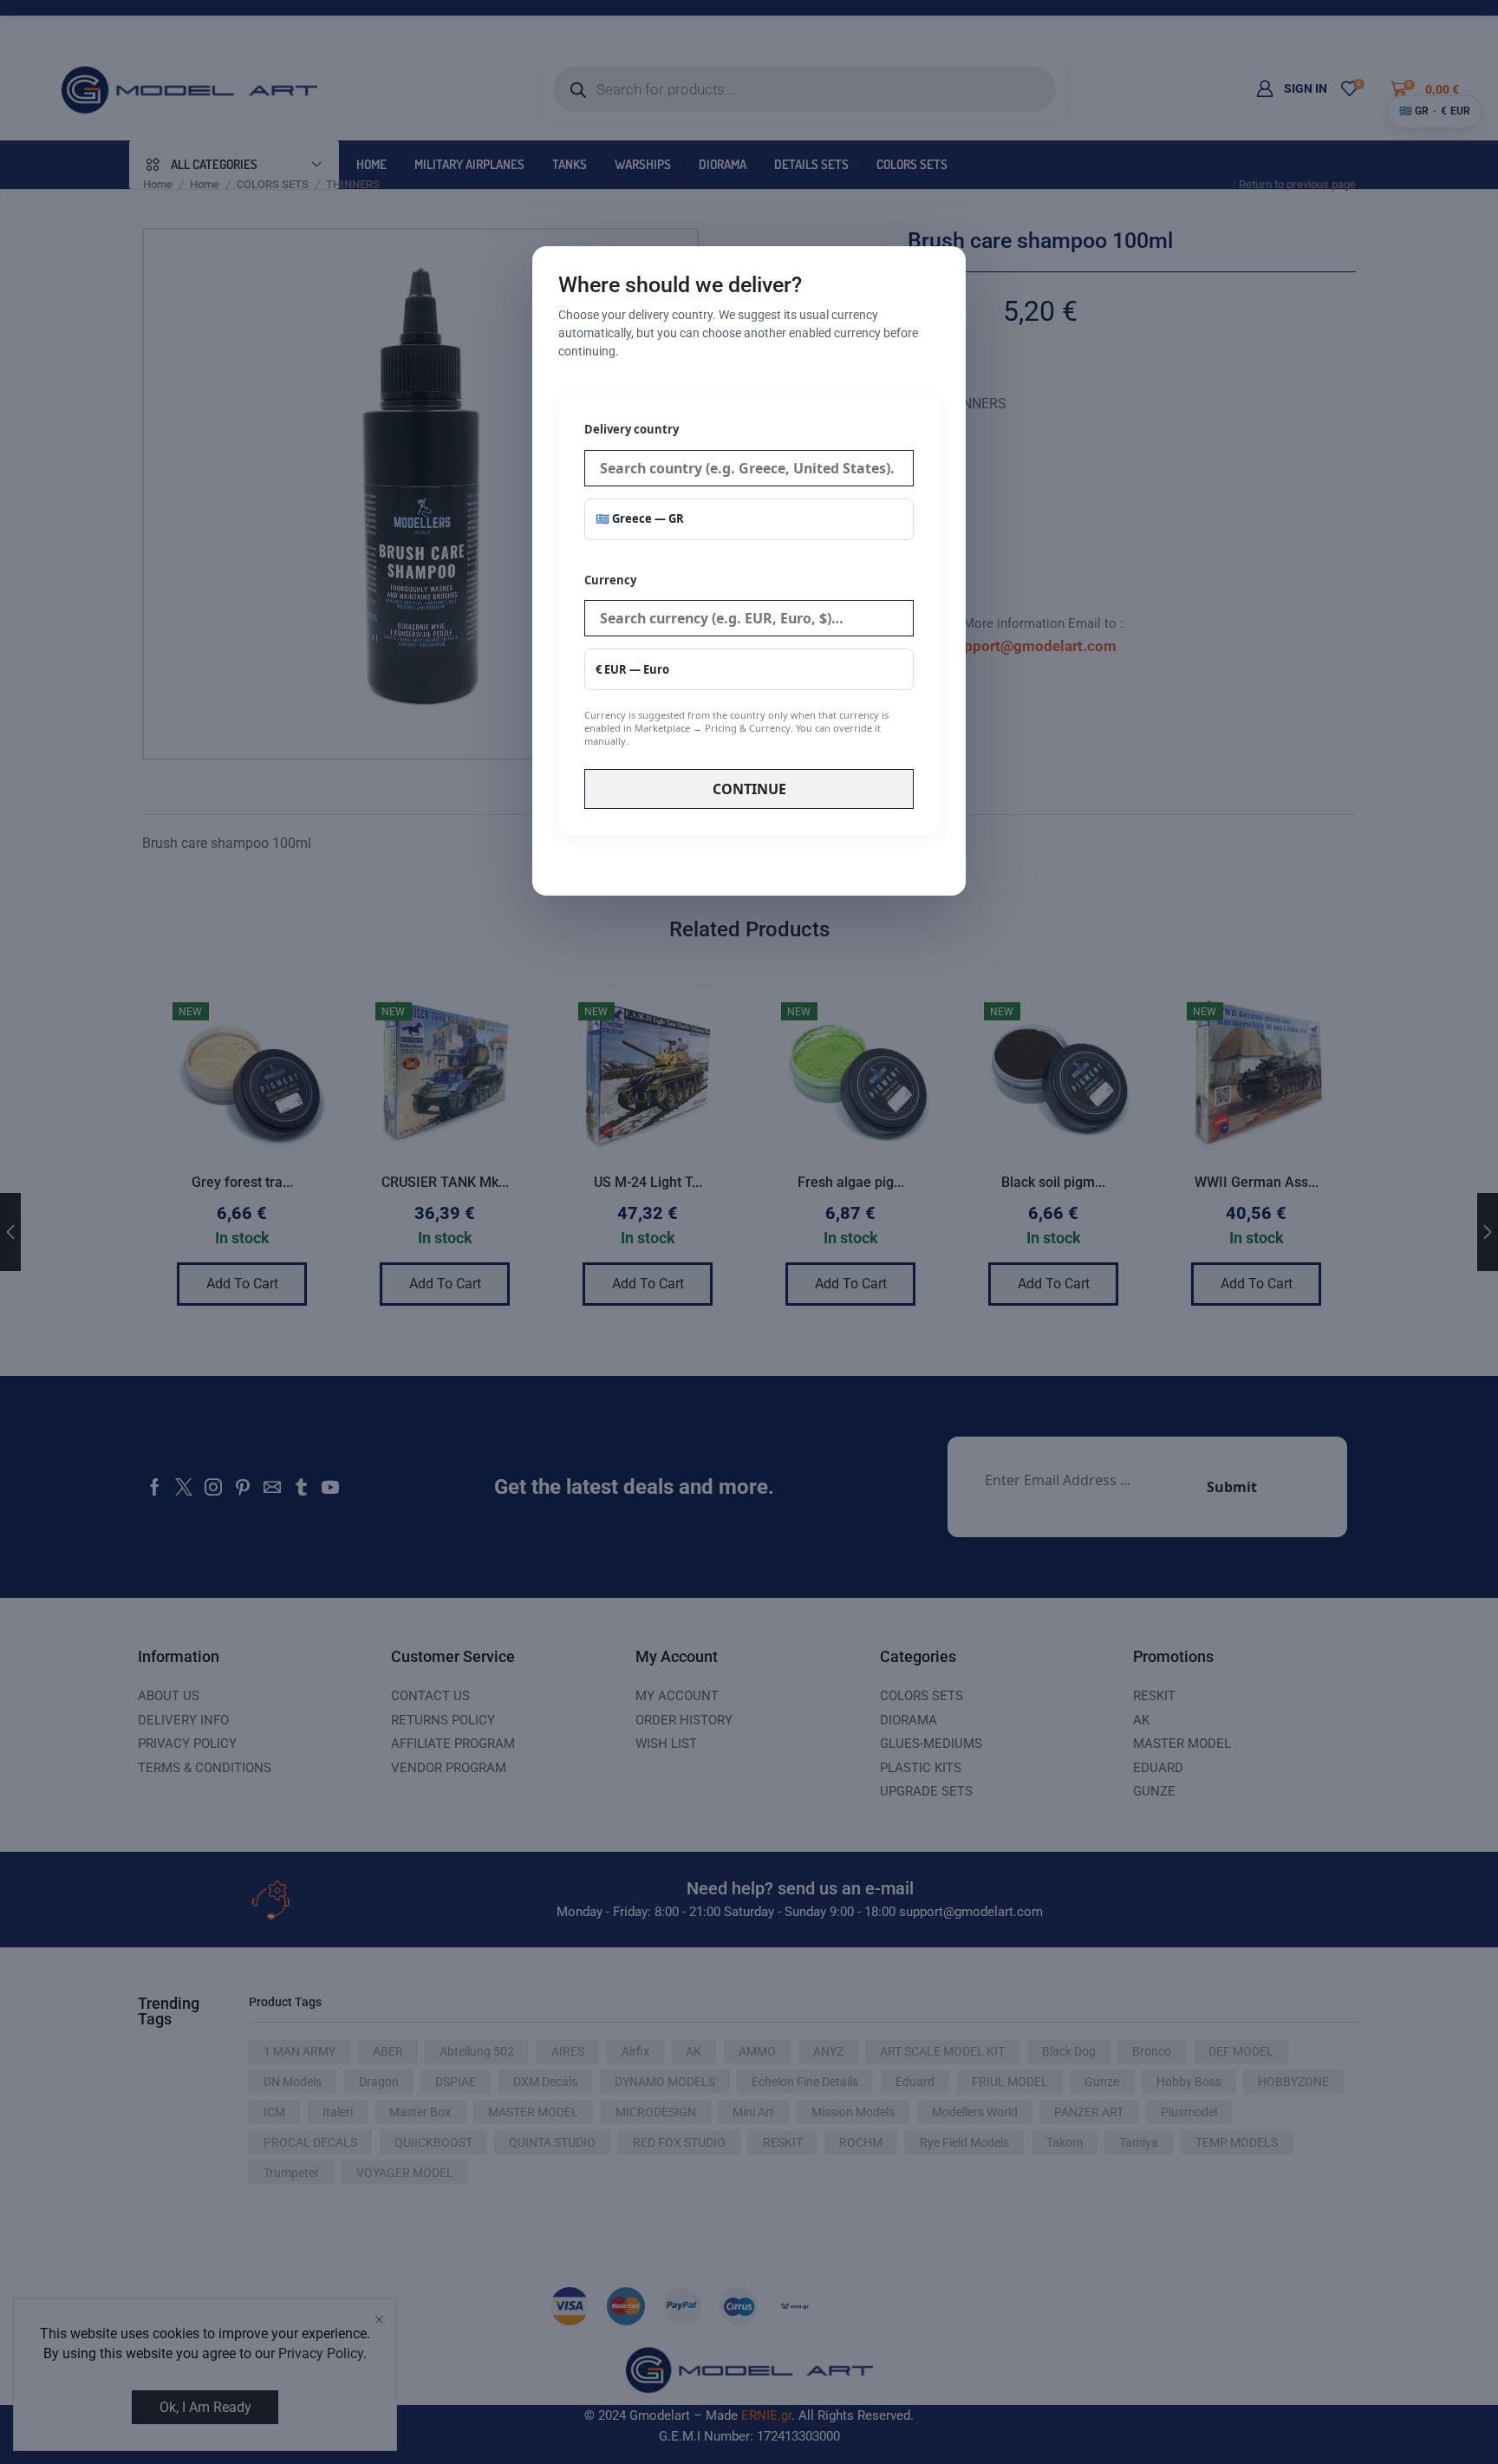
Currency (736, 660)
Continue (749, 789)
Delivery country (632, 429)
